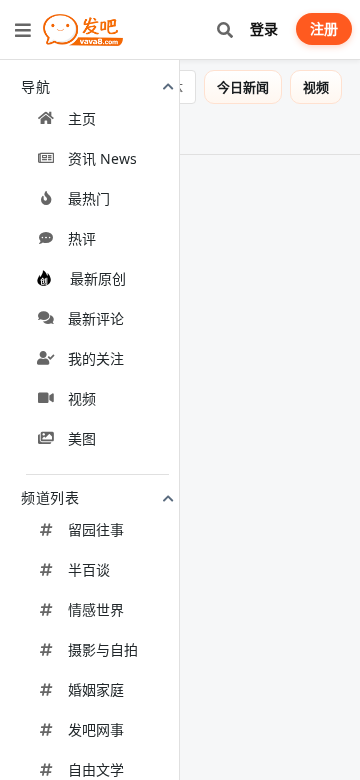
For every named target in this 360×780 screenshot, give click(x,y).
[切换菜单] (23, 30)
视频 (82, 398)
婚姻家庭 (96, 689)
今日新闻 (243, 87)
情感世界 (96, 609)
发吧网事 (96, 729)
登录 (264, 28)
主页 (82, 118)
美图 (82, 438)
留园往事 (96, 529)
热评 (82, 238)
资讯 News (102, 158)
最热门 (89, 198)
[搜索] (224, 29)
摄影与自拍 (103, 649)
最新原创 (98, 278)
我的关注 (96, 358)
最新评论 (96, 318)
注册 (324, 28)
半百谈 (89, 569)
